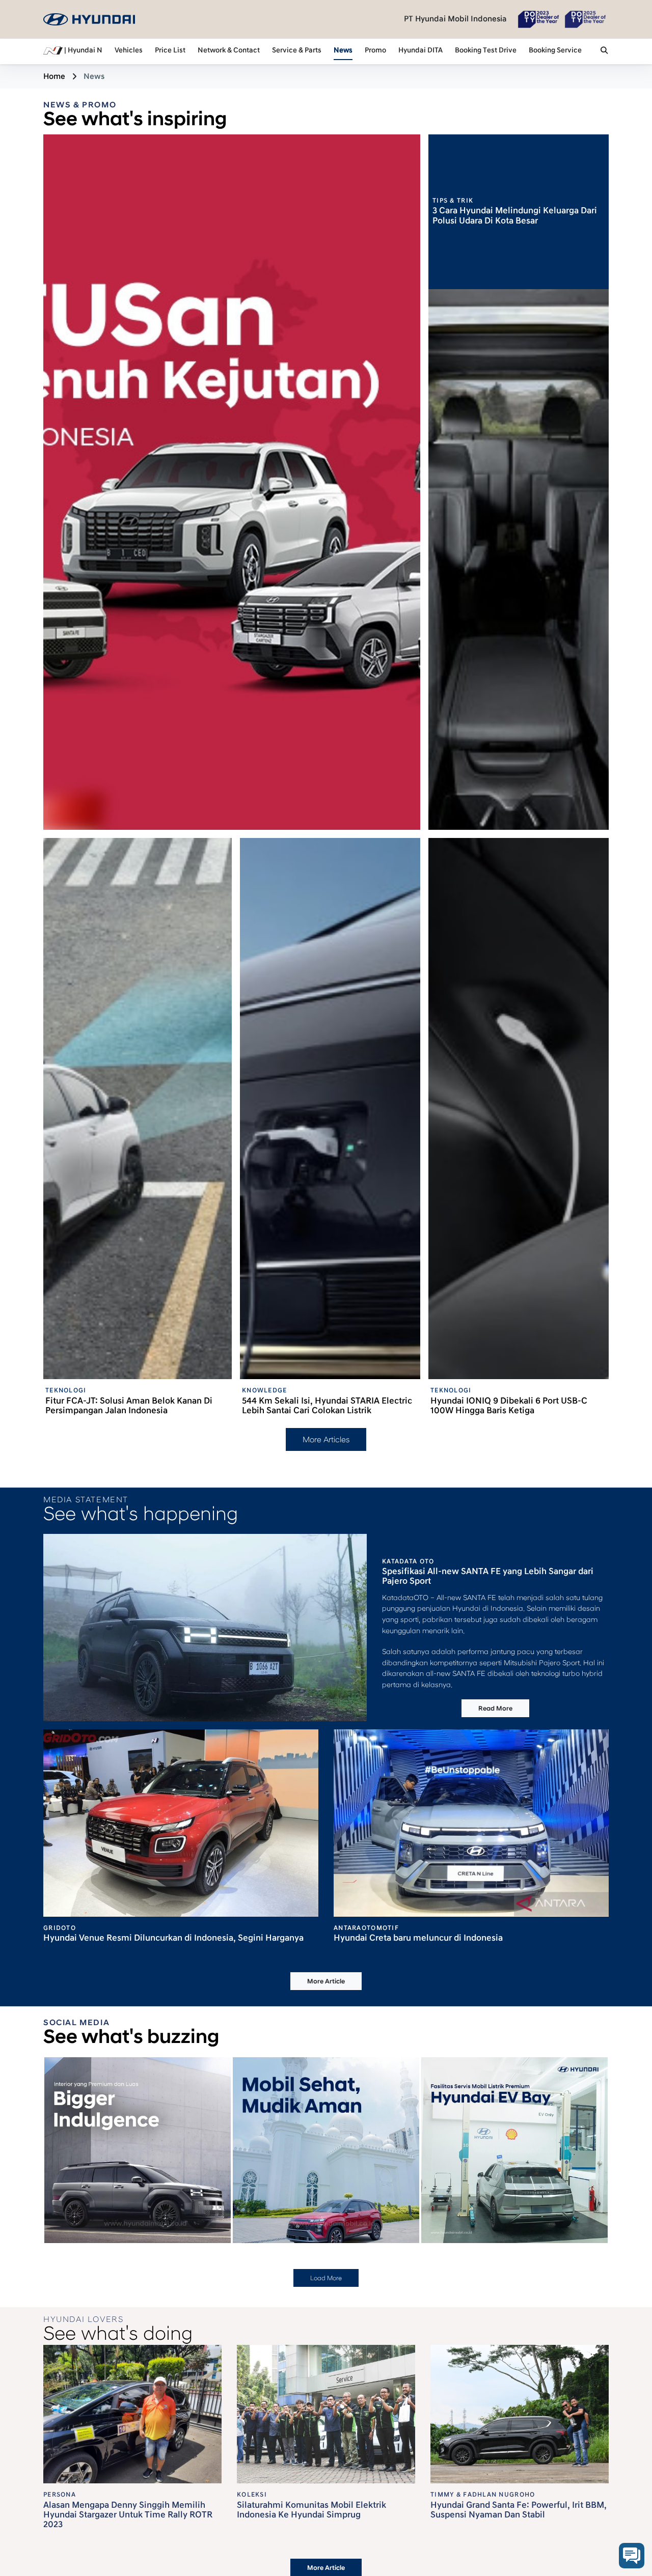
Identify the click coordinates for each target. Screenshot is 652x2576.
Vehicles (129, 50)
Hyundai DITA (420, 50)
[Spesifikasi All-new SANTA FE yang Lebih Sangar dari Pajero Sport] (205, 1627)
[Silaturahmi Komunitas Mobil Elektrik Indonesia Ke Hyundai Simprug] (326, 2414)
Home (54, 76)
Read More (495, 1709)
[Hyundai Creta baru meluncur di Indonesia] (471, 1823)
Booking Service (555, 50)
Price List (170, 50)
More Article (326, 1981)
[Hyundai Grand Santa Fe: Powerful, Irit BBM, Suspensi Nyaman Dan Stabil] (520, 2414)
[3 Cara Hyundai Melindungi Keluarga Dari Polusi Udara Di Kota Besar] (519, 560)
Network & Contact (229, 50)
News (343, 50)
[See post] (199, 2212)
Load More (326, 2278)
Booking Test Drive (486, 50)
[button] (604, 51)
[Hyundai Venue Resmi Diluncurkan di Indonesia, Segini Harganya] (181, 1823)
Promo (375, 50)
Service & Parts (297, 50)
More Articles (326, 1440)
